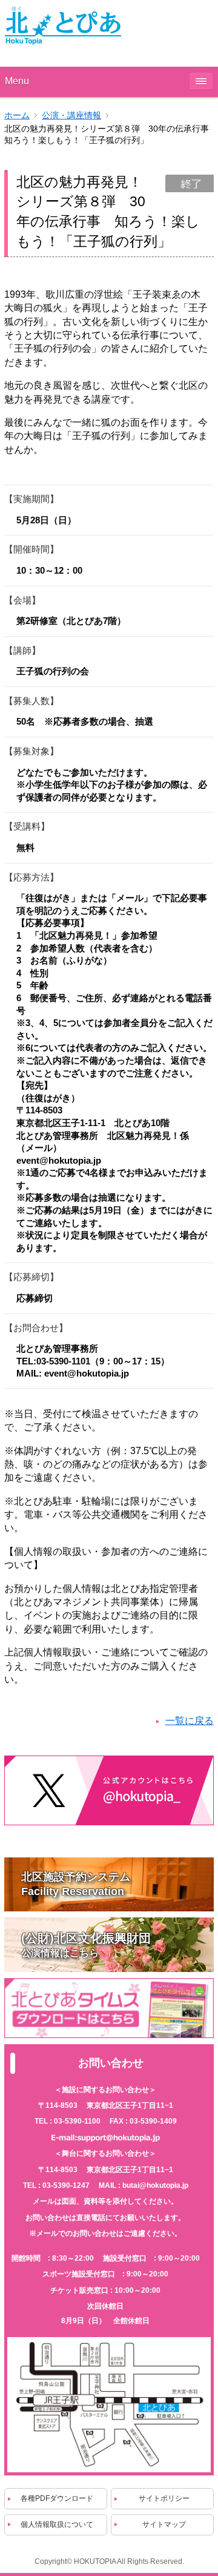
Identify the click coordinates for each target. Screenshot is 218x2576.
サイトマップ (164, 2524)
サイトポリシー (164, 2498)
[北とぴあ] (63, 25)
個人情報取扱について (57, 2524)
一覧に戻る (190, 1721)
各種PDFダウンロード (57, 2498)
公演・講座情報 (71, 116)
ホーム (17, 116)
